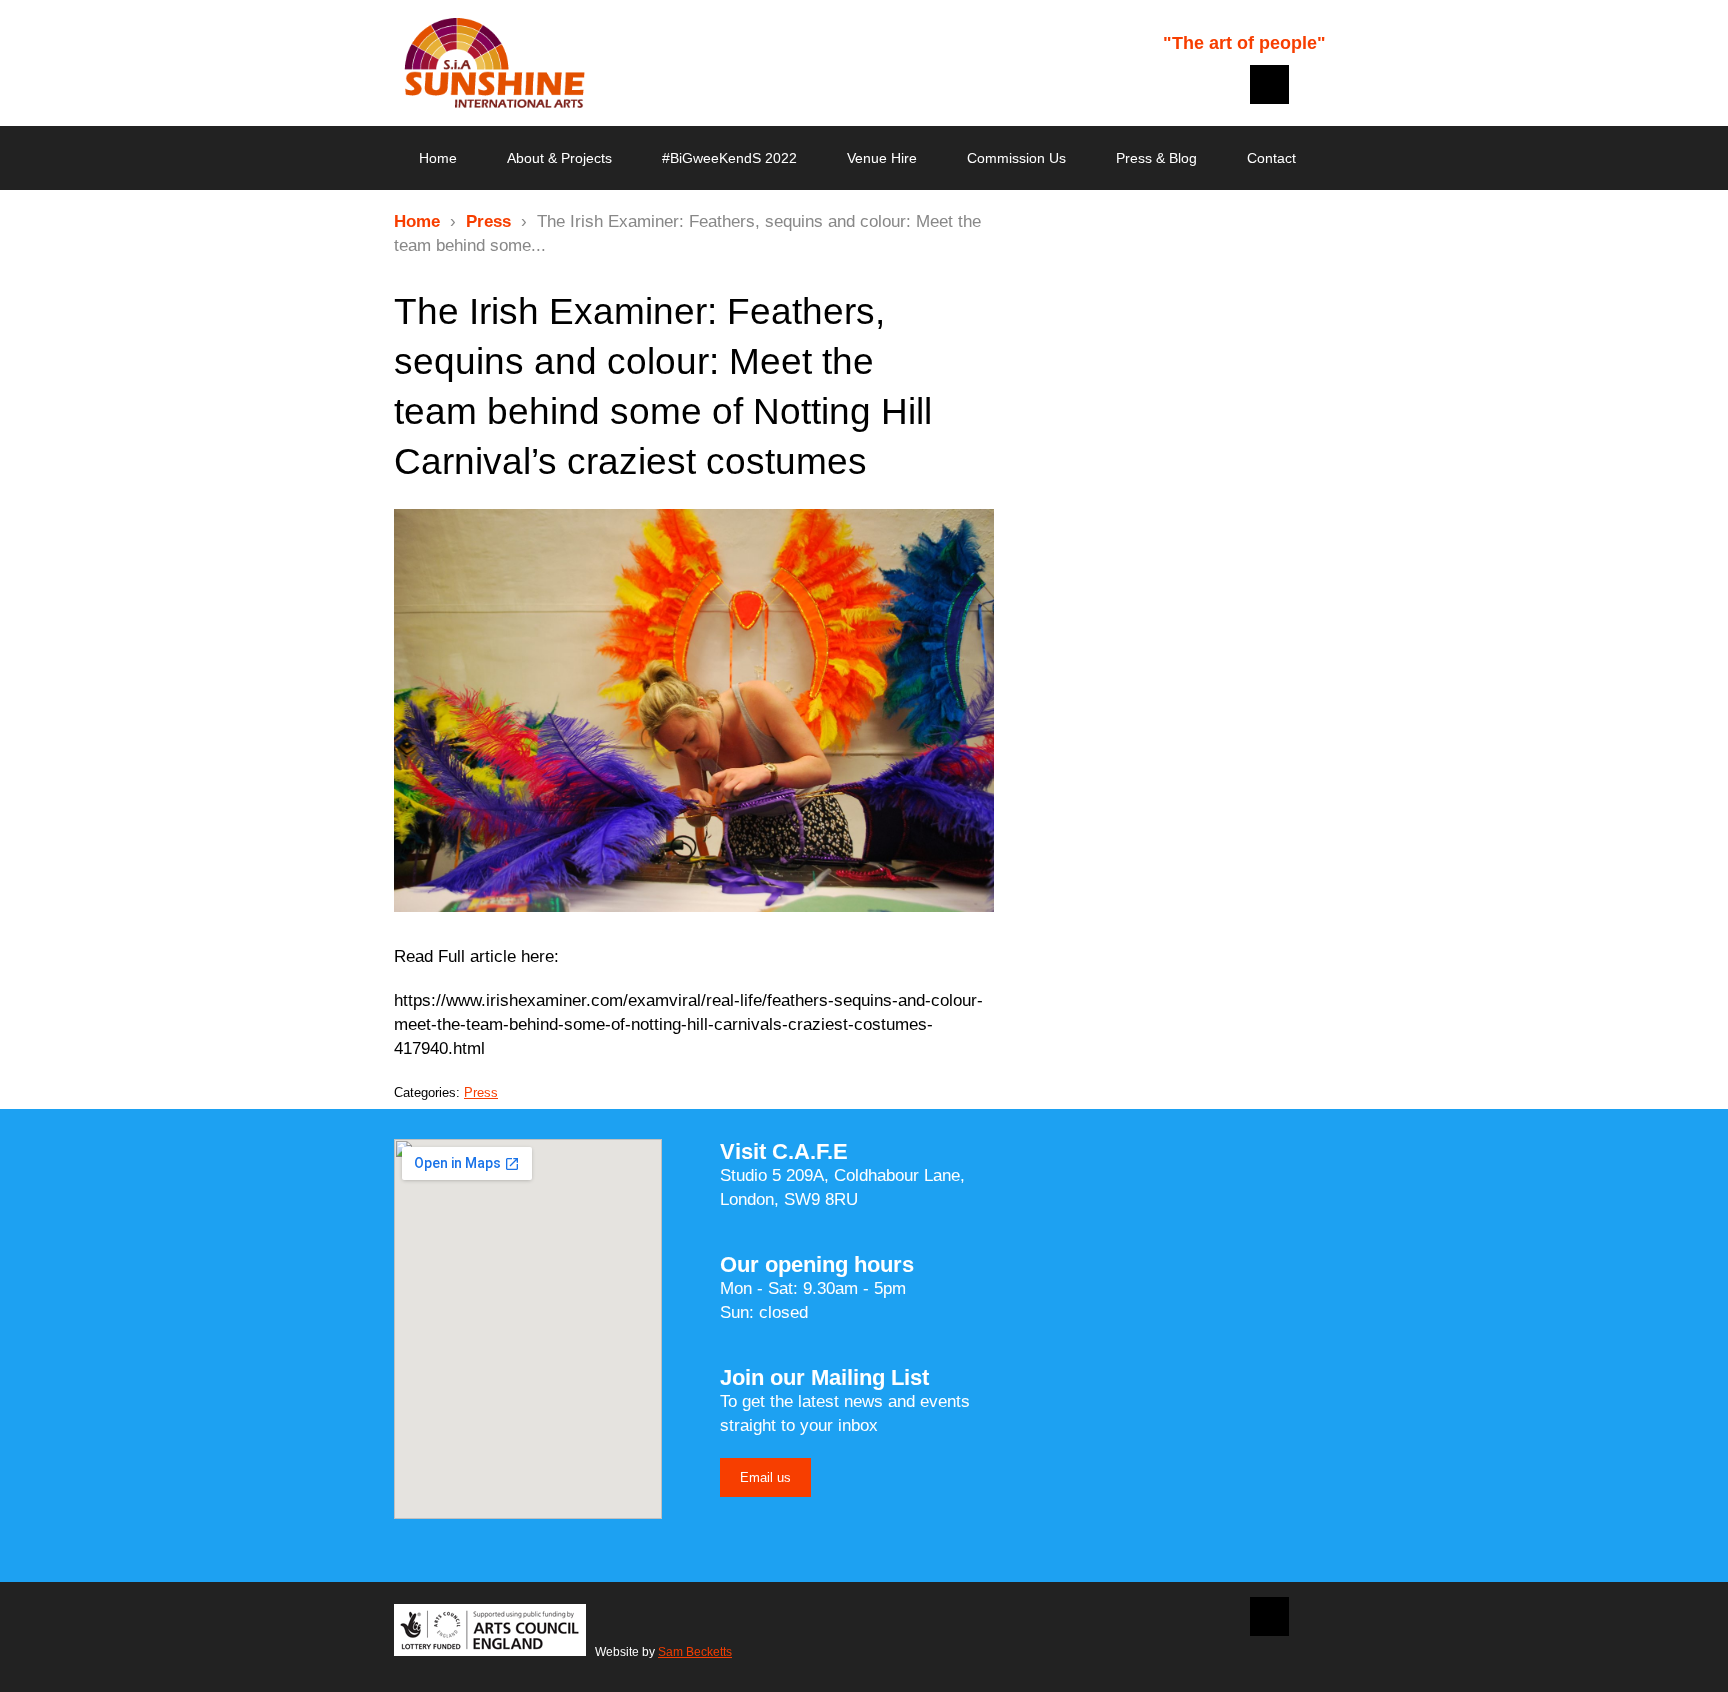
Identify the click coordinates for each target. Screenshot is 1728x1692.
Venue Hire (882, 158)
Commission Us (1016, 158)
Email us (765, 1477)
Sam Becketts (695, 1652)
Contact (1271, 158)
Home (438, 158)
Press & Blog (1156, 158)
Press (488, 221)
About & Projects (559, 158)
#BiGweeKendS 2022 (729, 158)
